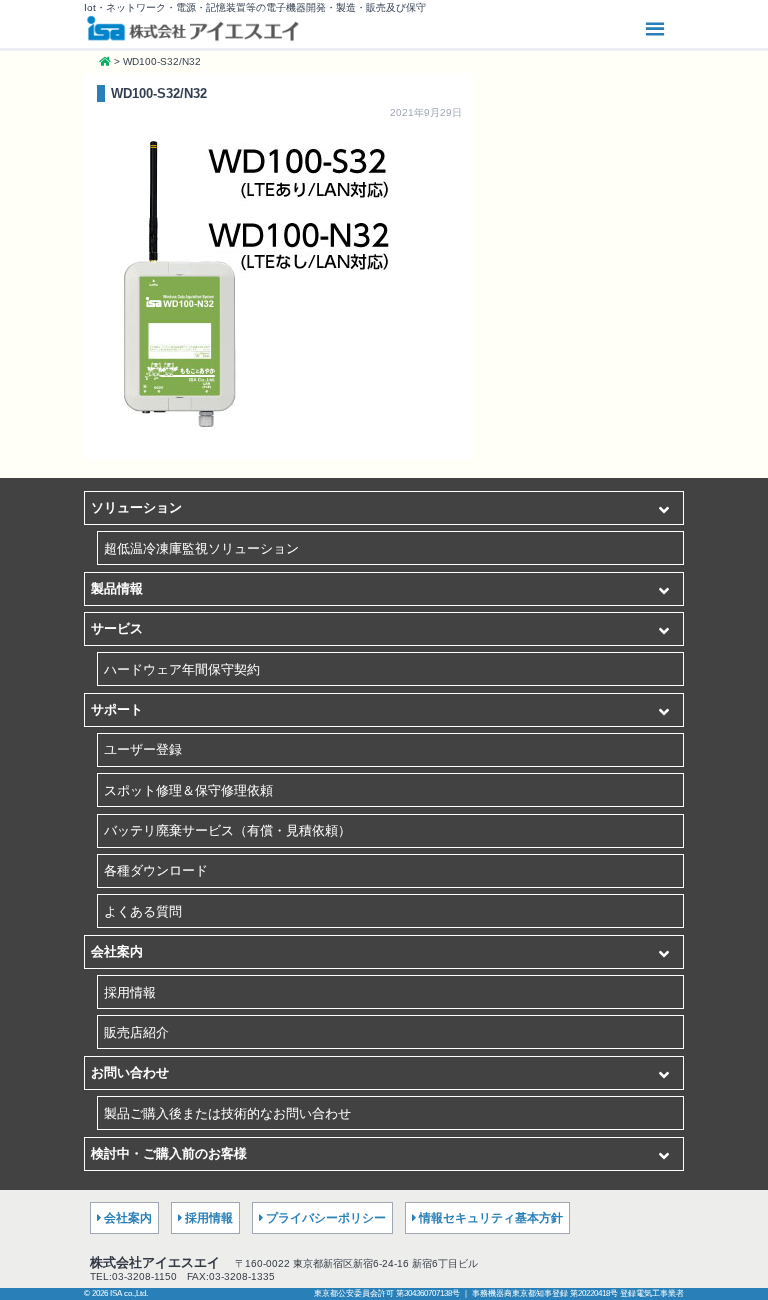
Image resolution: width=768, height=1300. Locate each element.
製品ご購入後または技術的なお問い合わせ (227, 1113)
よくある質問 (143, 911)
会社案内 (117, 951)
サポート (117, 709)
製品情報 (117, 588)
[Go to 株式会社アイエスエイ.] (105, 61)
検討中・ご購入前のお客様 (169, 1153)
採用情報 (130, 992)
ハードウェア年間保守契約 (182, 669)
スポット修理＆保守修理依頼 (188, 790)
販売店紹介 (136, 1032)
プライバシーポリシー (326, 1218)
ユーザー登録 (143, 749)
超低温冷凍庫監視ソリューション (201, 548)
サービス (117, 628)
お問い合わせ (130, 1072)
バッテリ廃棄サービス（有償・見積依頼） (227, 830)
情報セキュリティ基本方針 (491, 1218)
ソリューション (136, 507)
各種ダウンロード (156, 870)
